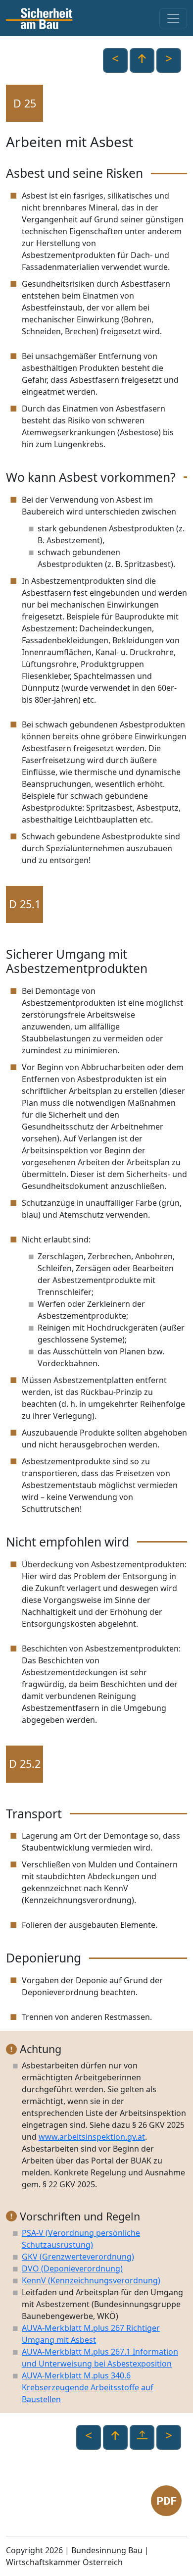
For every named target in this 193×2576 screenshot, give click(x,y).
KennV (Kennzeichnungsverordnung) (91, 2280)
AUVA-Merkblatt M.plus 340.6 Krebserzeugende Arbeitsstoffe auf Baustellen (88, 2387)
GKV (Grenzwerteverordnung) (78, 2257)
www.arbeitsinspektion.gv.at (92, 2137)
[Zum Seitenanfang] (142, 2437)
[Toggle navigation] (173, 18)
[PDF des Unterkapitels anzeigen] (166, 2500)
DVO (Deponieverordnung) (72, 2268)
